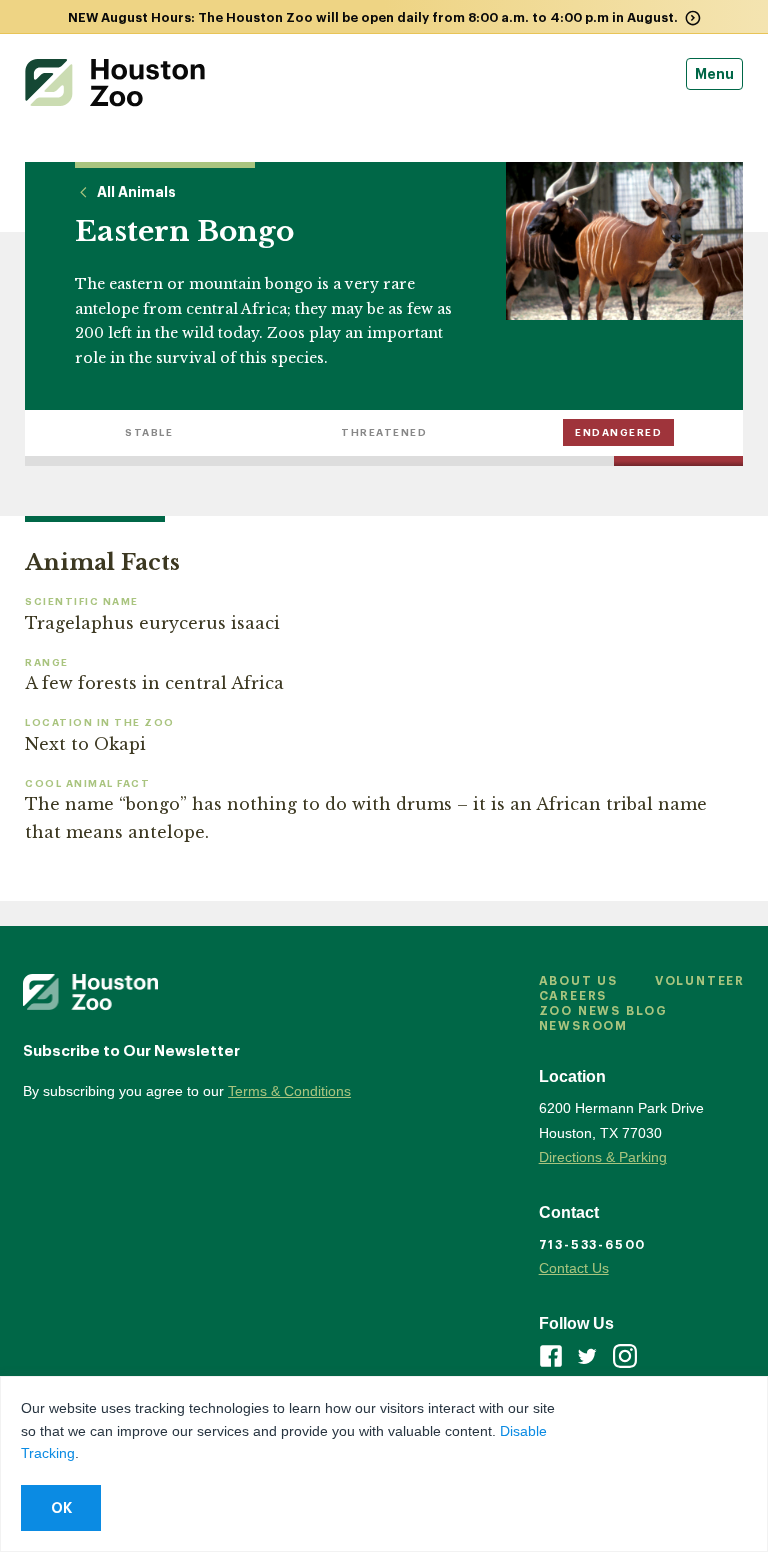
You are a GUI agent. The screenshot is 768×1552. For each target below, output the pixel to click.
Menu (714, 74)
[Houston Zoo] (115, 82)
